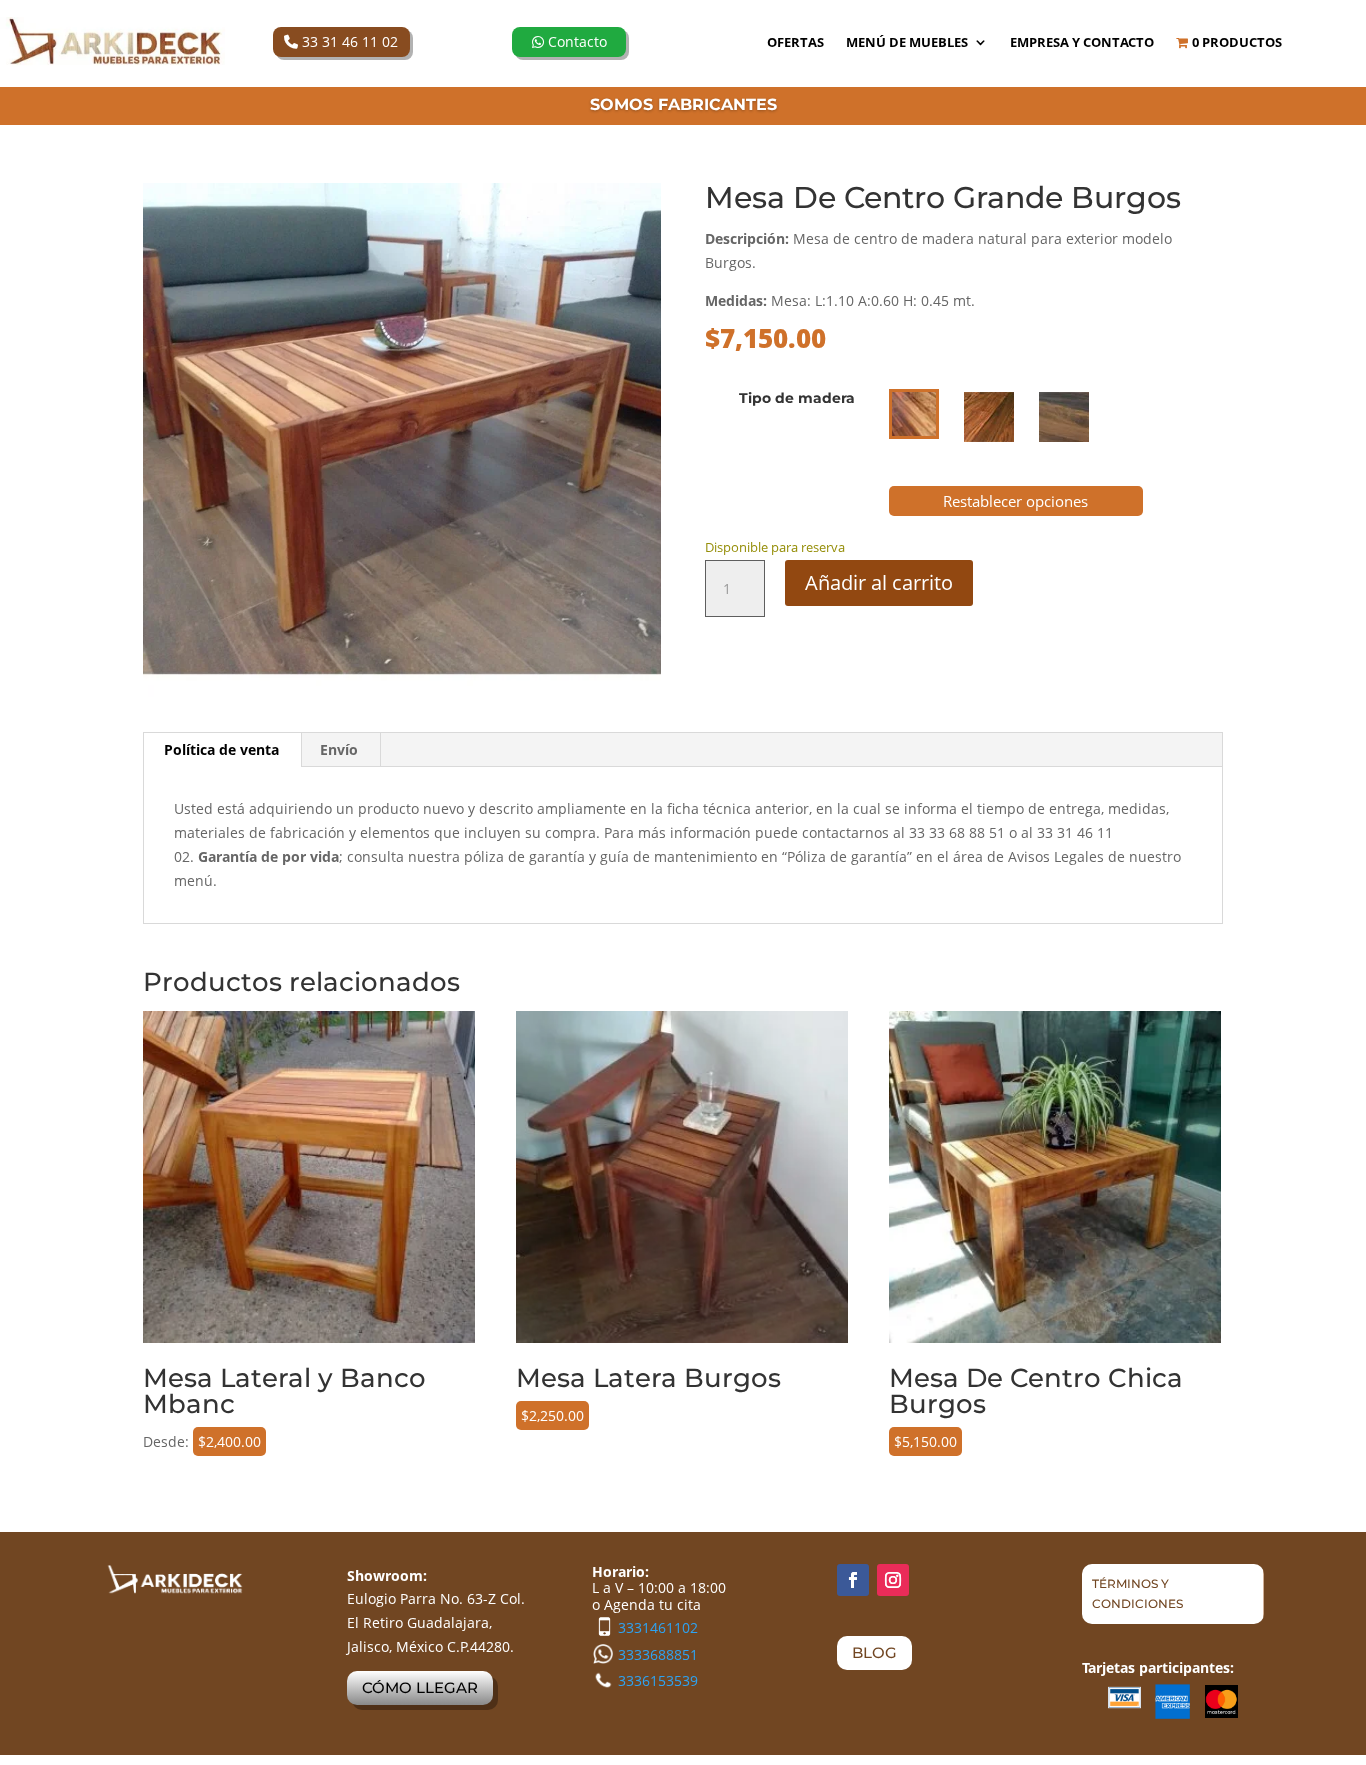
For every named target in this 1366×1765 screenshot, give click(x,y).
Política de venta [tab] (221, 749)
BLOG (874, 1652)
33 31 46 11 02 (348, 41)
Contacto (575, 41)
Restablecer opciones (1015, 501)
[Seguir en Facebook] (853, 1580)
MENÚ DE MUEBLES (907, 43)
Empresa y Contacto (1082, 43)
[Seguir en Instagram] (893, 1580)
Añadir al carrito (879, 582)
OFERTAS (795, 43)
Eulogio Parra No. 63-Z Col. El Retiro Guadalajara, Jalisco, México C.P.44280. (436, 1622)
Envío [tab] (339, 749)
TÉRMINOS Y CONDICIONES (1137, 1593)
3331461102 (658, 1627)
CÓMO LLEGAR (420, 1687)
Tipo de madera (797, 398)
